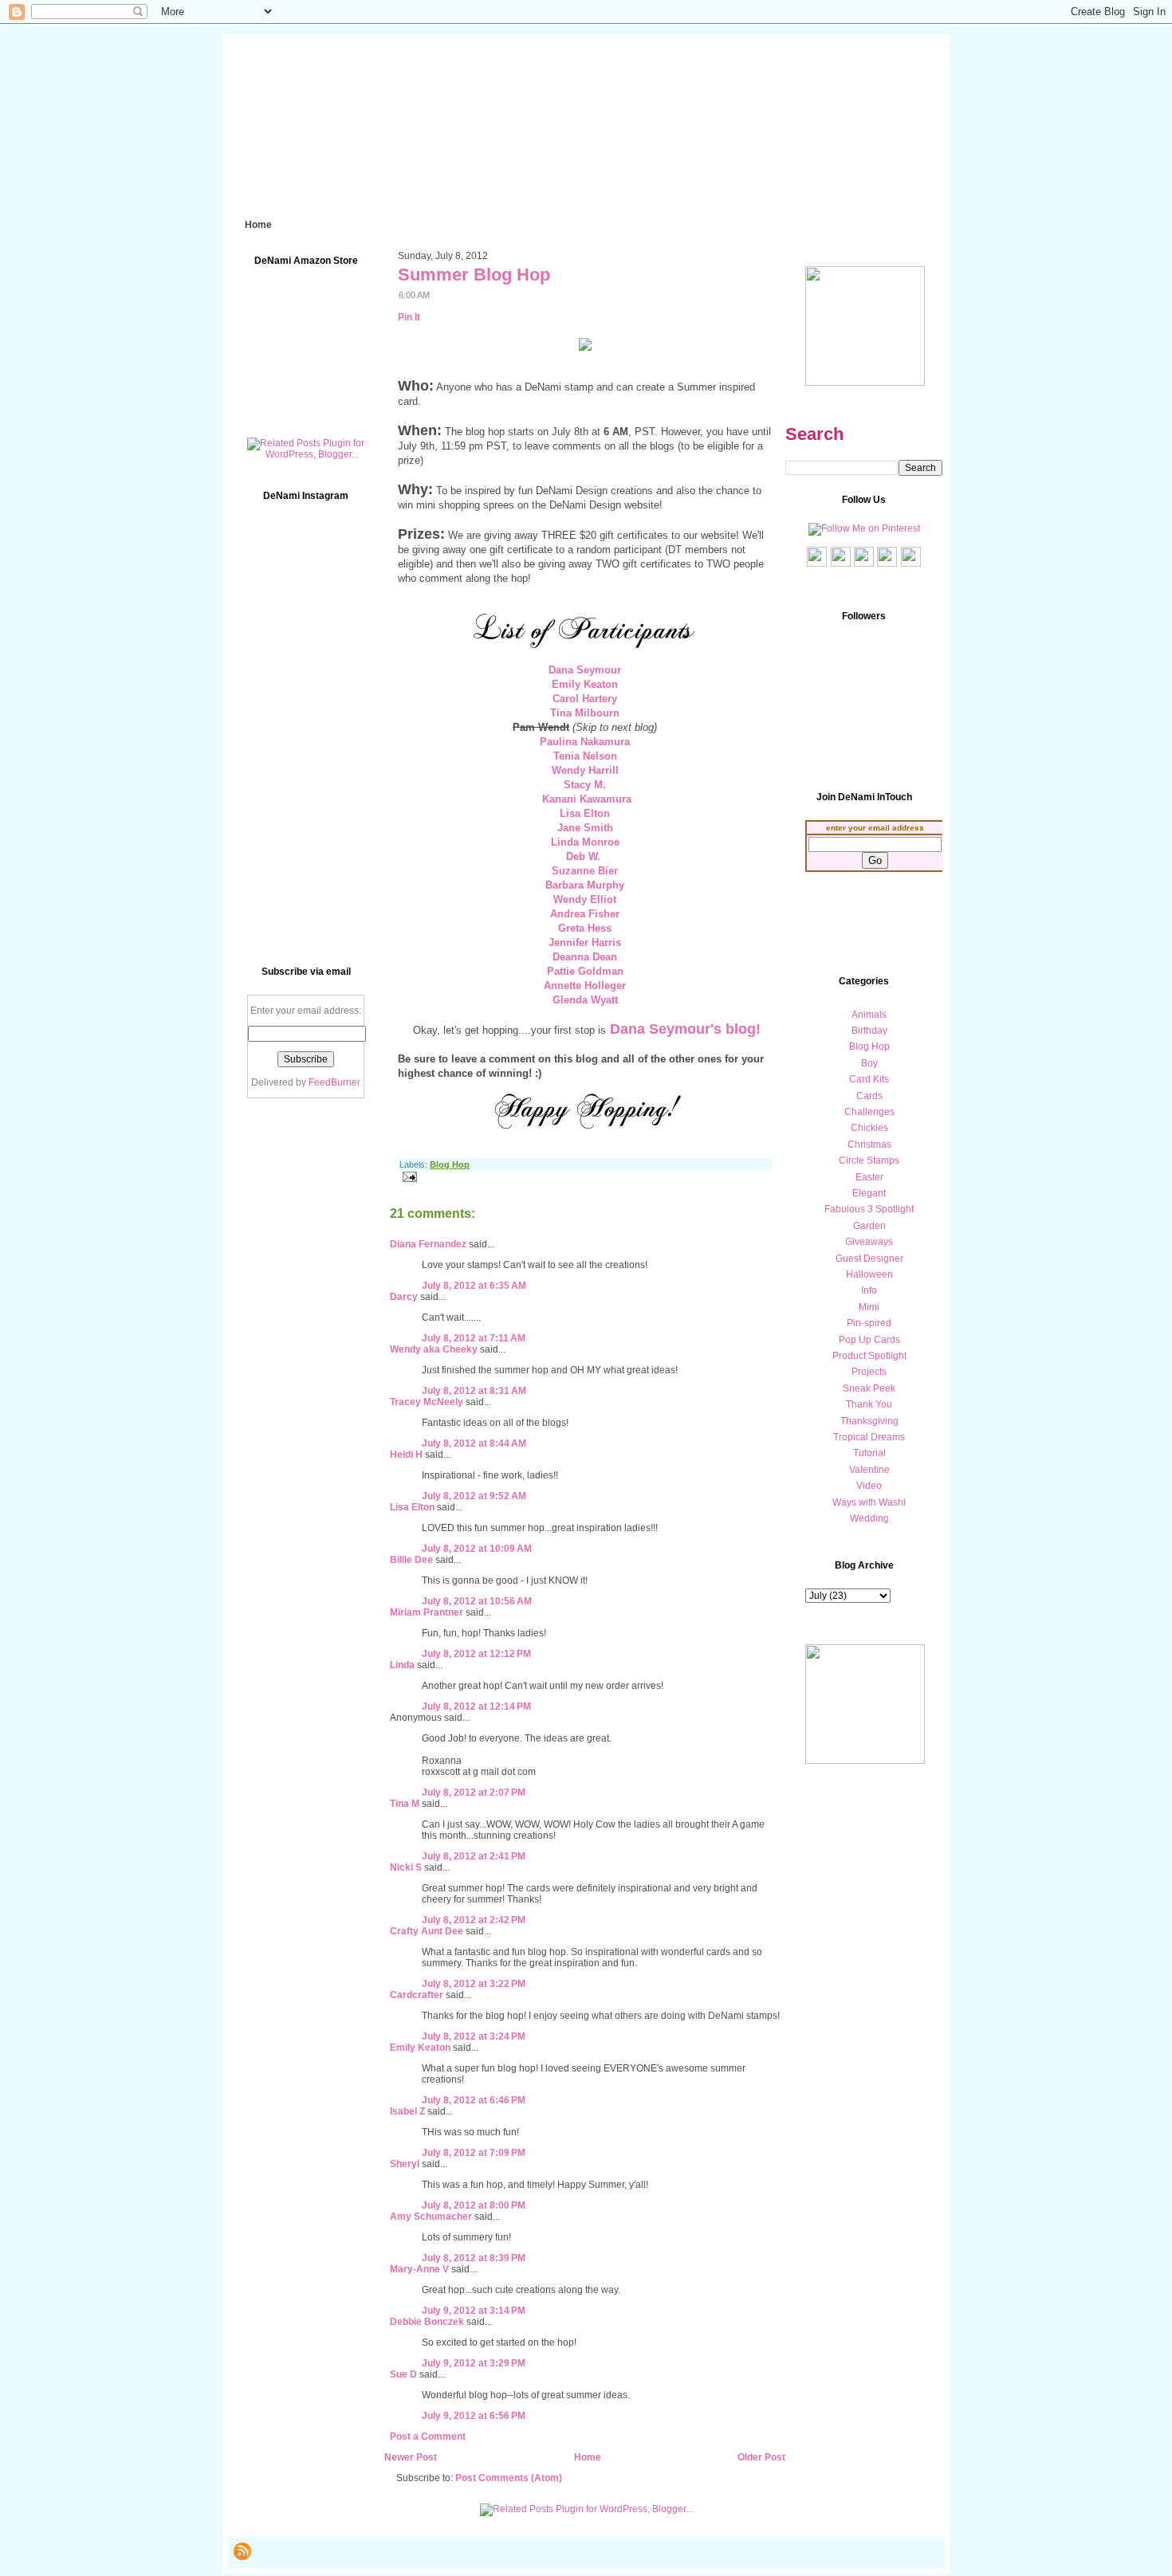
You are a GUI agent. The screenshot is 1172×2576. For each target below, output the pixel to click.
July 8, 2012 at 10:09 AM (477, 1549)
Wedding (869, 1518)
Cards (869, 1096)
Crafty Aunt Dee (427, 1931)
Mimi (869, 1307)
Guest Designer (869, 1259)
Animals (869, 1015)
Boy (869, 1063)
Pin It (409, 317)
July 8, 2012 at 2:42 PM (474, 1920)
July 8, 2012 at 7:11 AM (474, 1338)
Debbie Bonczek (427, 2322)
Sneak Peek (869, 1388)
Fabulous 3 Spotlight (869, 1209)
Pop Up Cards (869, 1340)
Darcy (404, 1297)
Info (869, 1290)
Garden (869, 1226)
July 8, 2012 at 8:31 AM (474, 1391)
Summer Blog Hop (474, 275)
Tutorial (869, 1453)
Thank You (869, 1404)
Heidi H (406, 1455)
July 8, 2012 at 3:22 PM (474, 1984)
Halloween (869, 1274)
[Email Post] (407, 1176)
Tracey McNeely (427, 1402)
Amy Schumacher (431, 2217)
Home (588, 2457)
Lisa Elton (412, 1507)
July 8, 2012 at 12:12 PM (476, 1654)
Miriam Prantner (427, 1612)
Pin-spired (869, 1323)
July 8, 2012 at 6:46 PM (474, 2100)
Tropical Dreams (869, 1437)
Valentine (869, 1470)
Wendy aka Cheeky (434, 1349)
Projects (869, 1372)
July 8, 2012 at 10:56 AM (477, 1601)
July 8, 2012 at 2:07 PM (474, 1793)
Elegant (869, 1193)
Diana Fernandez (428, 1244)
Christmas (869, 1145)
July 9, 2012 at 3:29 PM (474, 2363)
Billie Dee (411, 1560)
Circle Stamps (869, 1160)
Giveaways (869, 1242)
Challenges (869, 1112)
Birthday (869, 1031)
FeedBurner (334, 1082)
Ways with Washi (869, 1502)
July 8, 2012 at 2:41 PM (474, 1856)
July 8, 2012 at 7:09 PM (474, 2153)
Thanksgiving (869, 1421)
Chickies (869, 1128)
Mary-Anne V (419, 2269)
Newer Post (411, 2457)
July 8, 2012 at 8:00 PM (474, 2205)
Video (869, 1486)
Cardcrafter (417, 1995)
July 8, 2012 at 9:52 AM (474, 1496)
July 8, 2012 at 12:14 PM (476, 1706)
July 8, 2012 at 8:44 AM (474, 1443)
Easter (869, 1177)
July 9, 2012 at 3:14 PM (474, 2311)
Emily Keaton (420, 2048)
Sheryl (405, 2164)
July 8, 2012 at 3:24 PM (474, 2036)
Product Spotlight (869, 1356)
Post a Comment (428, 2437)
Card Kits (869, 1079)
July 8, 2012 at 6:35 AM (474, 1286)
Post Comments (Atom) (509, 2478)
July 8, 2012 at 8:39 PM (474, 2258)
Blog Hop (450, 1164)
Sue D (403, 2374)
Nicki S (406, 1867)
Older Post (761, 2457)
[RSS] (242, 2551)
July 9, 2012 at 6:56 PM (474, 2416)
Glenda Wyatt (585, 1000)
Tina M (405, 1804)
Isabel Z (407, 2111)
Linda (402, 1665)
